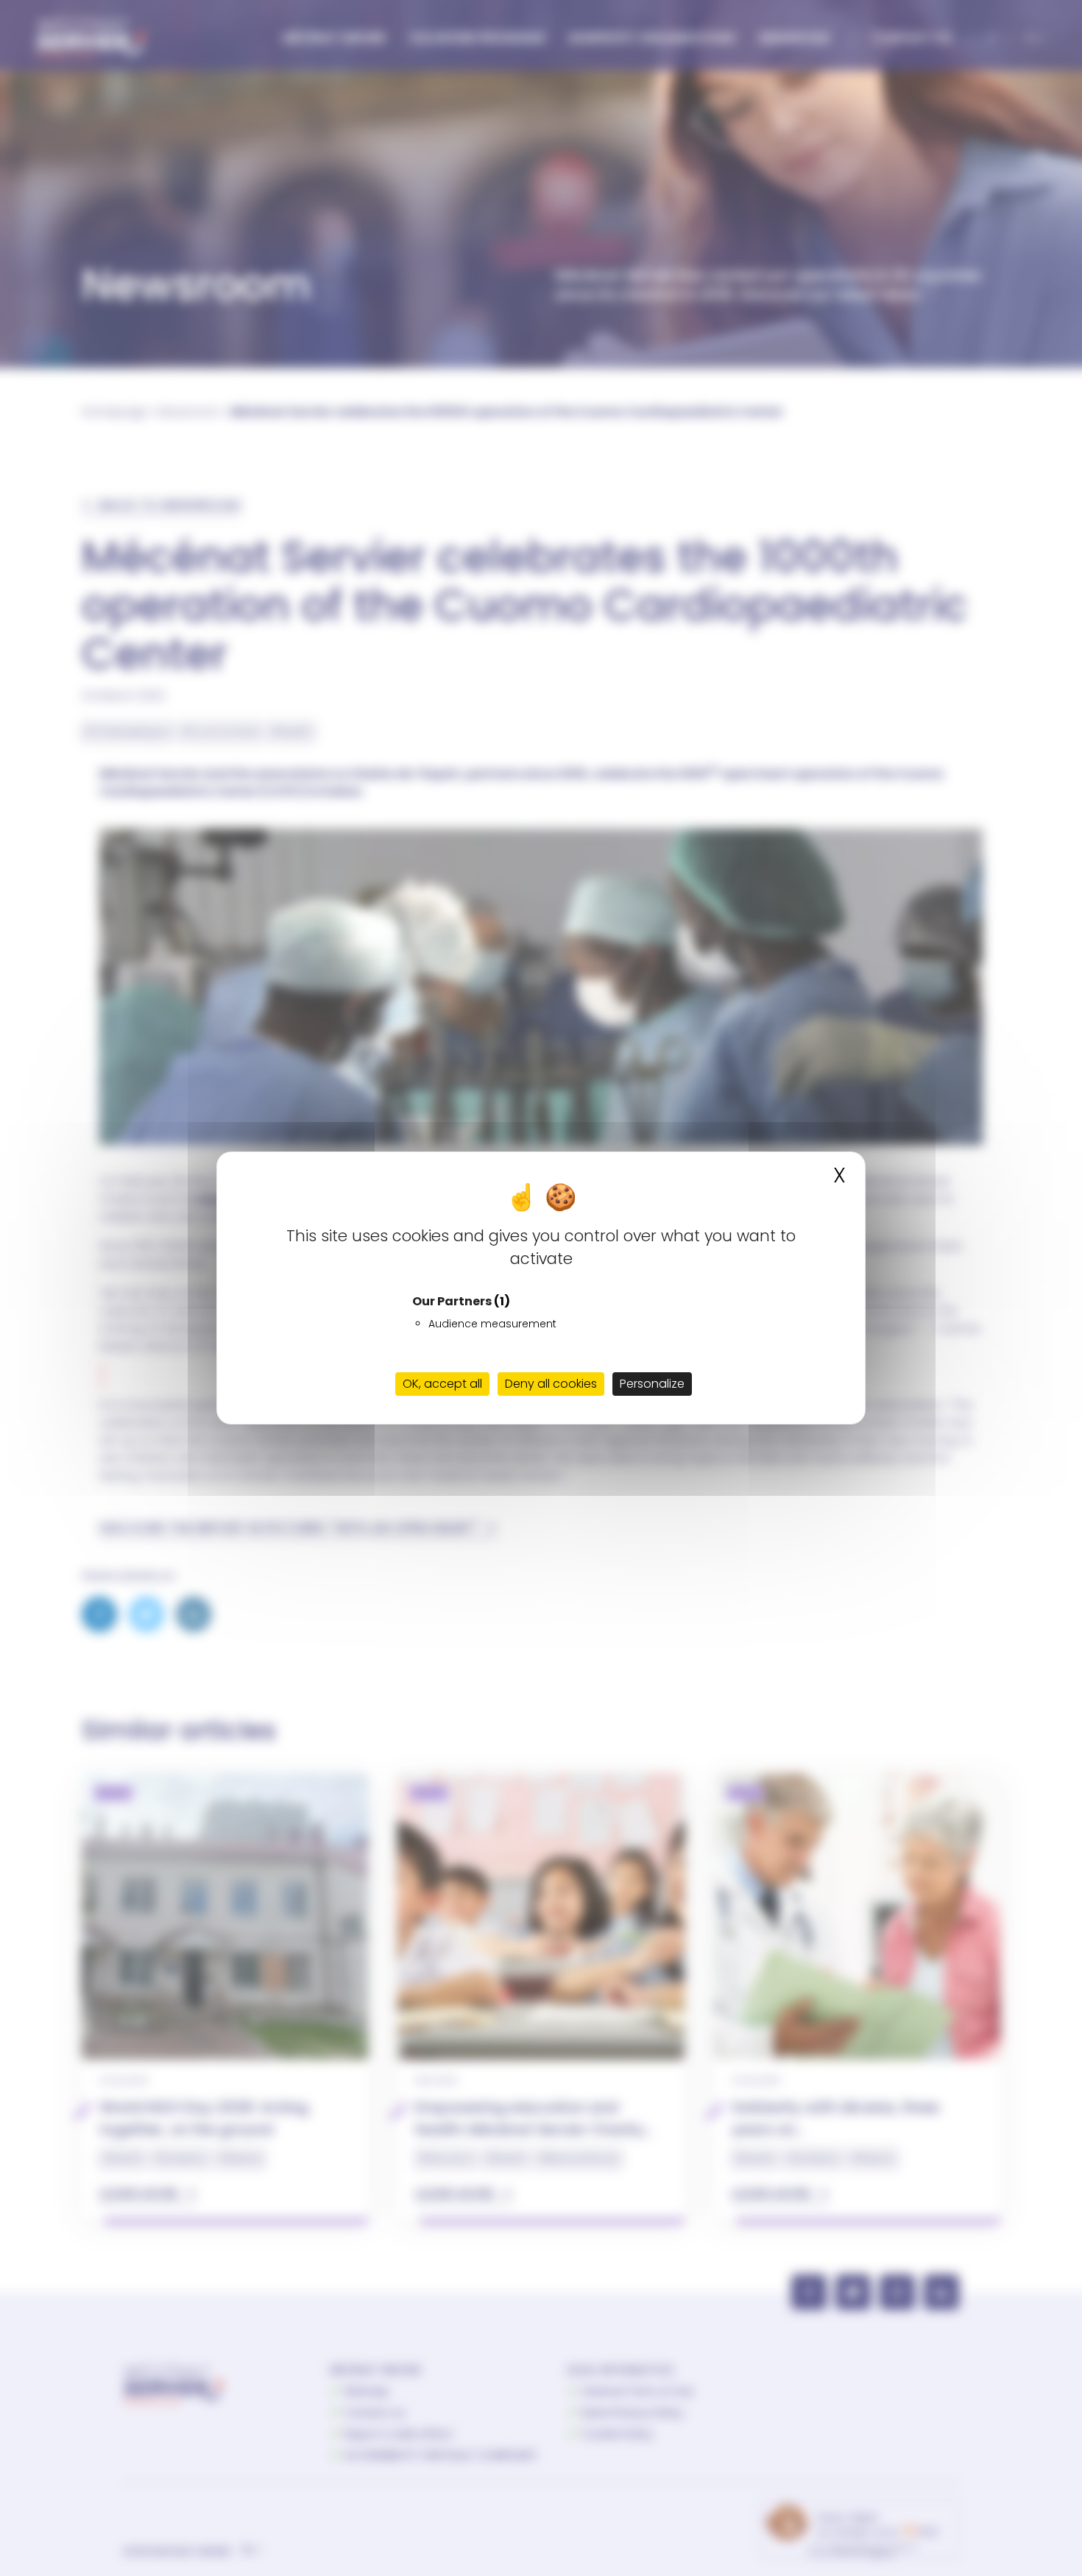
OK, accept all (442, 1384)
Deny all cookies (551, 1384)
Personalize (652, 1384)
